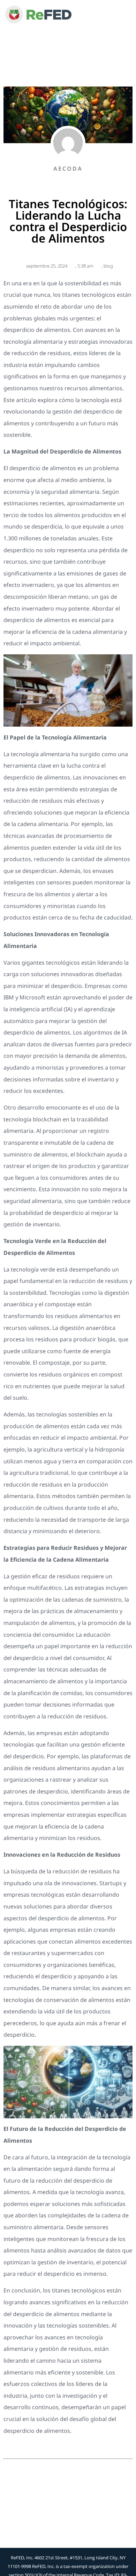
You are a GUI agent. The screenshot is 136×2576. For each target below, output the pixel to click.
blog (108, 266)
